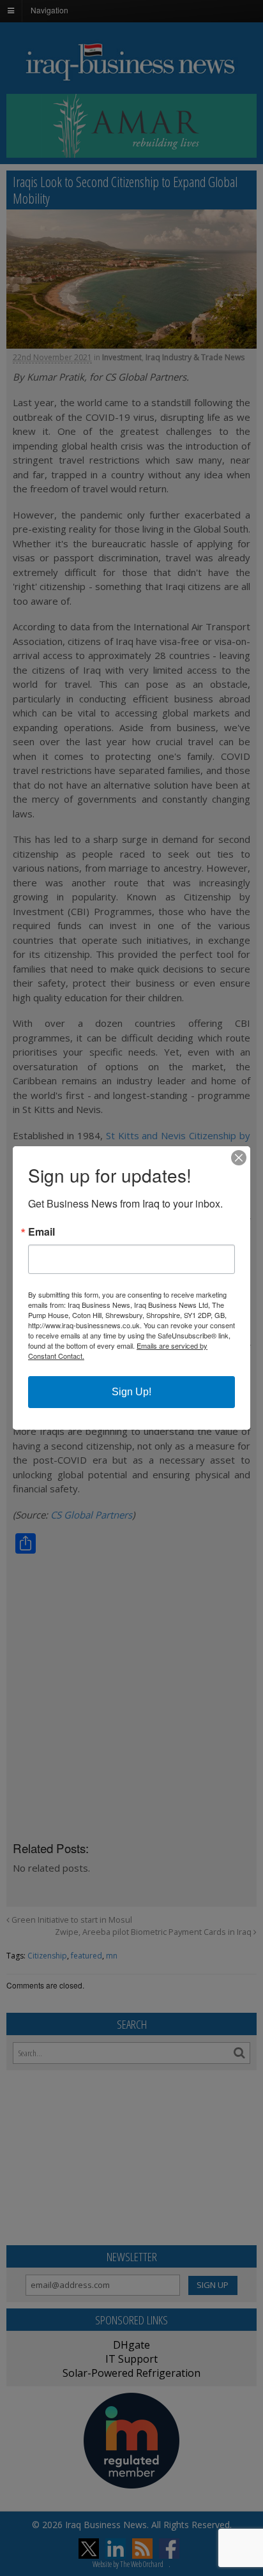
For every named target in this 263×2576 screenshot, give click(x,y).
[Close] (239, 1158)
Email (41, 1232)
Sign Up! (131, 1392)
